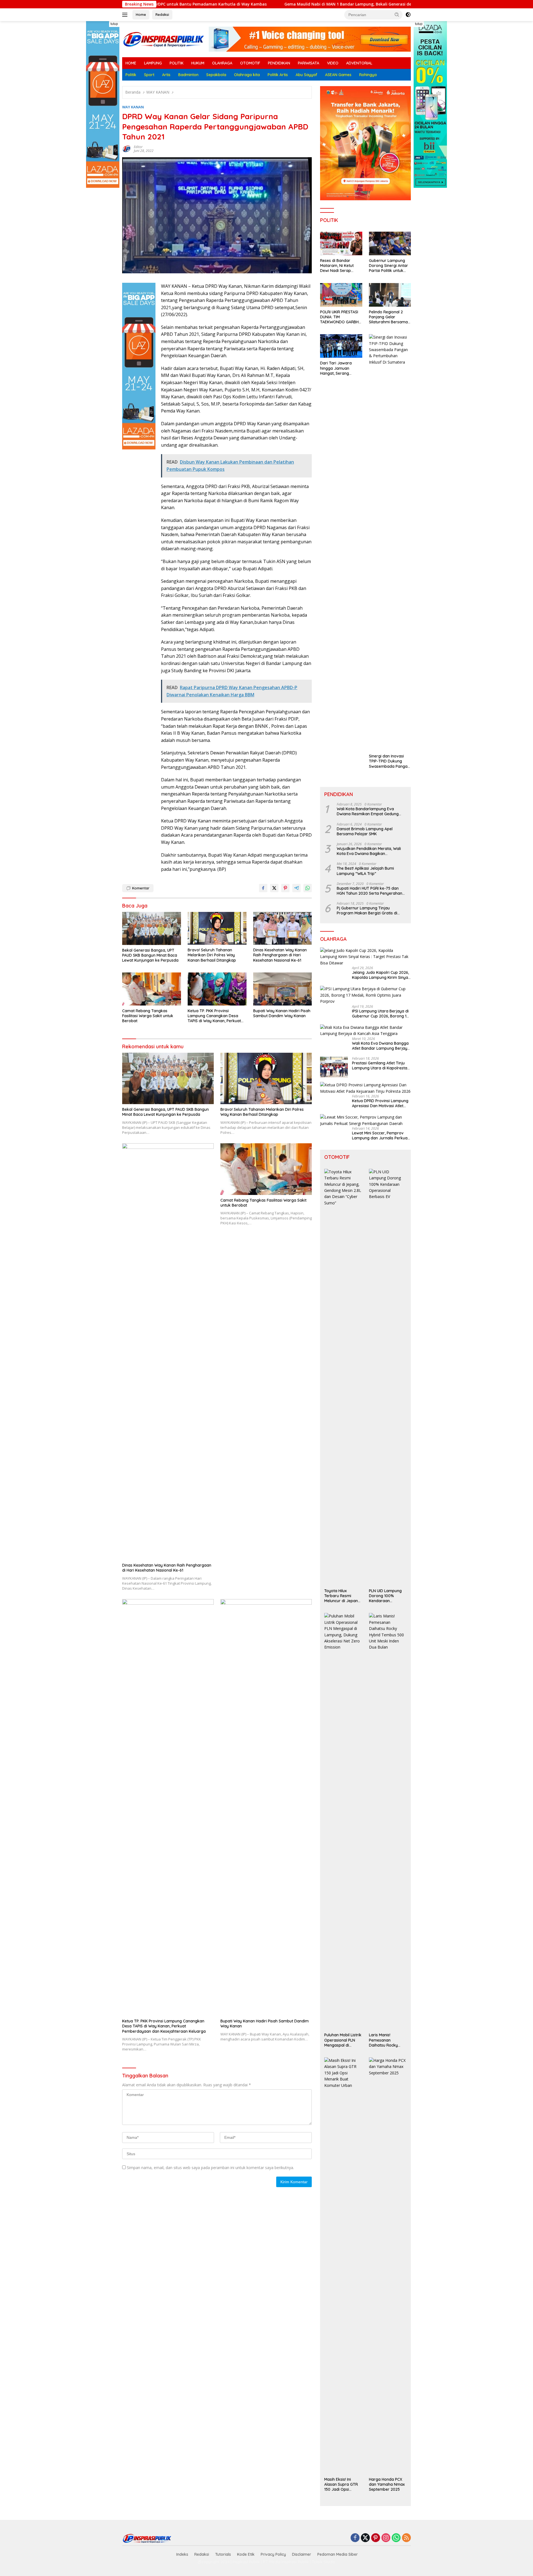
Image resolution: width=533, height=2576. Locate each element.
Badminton (188, 75)
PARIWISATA (309, 63)
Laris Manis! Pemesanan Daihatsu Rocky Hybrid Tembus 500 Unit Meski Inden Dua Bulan (387, 2040)
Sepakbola (216, 75)
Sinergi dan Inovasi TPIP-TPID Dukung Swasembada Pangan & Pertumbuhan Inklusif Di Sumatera (389, 761)
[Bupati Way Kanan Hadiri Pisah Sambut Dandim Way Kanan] (283, 989)
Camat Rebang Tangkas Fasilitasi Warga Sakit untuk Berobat (148, 1016)
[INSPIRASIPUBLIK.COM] (164, 39)
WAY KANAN (133, 107)
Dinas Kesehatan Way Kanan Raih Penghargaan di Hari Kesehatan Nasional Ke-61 (280, 955)
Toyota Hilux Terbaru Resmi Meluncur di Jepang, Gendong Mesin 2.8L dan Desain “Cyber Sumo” (343, 1596)
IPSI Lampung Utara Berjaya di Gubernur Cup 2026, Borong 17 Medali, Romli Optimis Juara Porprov (380, 1014)
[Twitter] (365, 2538)
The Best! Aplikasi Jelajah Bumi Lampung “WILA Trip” (365, 871)
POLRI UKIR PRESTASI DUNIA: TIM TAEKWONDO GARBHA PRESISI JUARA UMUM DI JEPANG (341, 317)
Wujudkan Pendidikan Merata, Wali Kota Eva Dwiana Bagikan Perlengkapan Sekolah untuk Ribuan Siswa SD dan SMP (370, 851)
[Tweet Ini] (274, 888)
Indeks (182, 2554)
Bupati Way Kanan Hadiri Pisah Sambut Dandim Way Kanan (282, 1013)
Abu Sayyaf (306, 75)
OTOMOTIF (250, 63)
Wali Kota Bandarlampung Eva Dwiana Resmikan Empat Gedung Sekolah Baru (368, 811)
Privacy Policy (273, 2554)
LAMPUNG (153, 63)
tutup (114, 24)
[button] (397, 14)
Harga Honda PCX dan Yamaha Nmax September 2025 (387, 2484)
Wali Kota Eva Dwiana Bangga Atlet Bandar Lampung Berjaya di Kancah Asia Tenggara (381, 1046)
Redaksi (162, 14)
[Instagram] (386, 2538)
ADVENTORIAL (359, 63)
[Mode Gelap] (408, 15)
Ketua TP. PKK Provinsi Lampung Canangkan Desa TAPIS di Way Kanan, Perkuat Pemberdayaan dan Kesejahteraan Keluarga (214, 1016)
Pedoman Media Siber (338, 2554)
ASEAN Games (338, 75)
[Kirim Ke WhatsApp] (308, 888)
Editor (138, 147)
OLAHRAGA (222, 63)
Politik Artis (278, 75)
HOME (131, 63)
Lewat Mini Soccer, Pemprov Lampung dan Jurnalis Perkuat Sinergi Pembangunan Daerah (380, 1136)
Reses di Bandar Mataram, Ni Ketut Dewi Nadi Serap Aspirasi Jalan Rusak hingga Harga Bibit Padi (339, 266)
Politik (131, 75)
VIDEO (333, 63)
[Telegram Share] (296, 888)
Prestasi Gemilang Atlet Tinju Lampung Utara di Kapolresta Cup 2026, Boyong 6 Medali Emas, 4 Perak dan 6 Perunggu (380, 1066)
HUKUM (198, 63)
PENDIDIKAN (279, 63)
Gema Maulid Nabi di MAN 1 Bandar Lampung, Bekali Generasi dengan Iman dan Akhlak (235, 4)
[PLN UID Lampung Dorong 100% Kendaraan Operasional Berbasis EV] (388, 1377)
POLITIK (177, 63)
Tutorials (223, 2554)
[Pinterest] (376, 2538)
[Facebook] (355, 2538)
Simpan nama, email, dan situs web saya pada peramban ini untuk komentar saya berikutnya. (210, 2168)
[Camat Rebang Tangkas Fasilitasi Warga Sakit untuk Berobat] (152, 989)
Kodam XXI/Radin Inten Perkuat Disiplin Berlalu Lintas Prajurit (398, 4)
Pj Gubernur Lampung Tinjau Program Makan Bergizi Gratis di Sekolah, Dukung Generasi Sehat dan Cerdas (371, 911)
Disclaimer (302, 2554)
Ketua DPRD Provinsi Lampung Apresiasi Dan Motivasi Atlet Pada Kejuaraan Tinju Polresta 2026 (380, 1103)
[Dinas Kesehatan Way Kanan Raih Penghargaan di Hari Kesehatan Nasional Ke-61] (283, 928)
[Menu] (126, 15)
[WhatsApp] (396, 2538)
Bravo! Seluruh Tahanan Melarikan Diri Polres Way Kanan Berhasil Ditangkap (212, 955)
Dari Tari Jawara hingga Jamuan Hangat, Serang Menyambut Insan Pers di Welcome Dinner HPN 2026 (341, 368)
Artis (166, 75)
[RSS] (406, 2538)
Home (141, 14)
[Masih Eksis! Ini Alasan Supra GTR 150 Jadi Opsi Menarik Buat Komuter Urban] (343, 2266)
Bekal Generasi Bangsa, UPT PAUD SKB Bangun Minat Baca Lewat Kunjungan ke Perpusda (150, 955)
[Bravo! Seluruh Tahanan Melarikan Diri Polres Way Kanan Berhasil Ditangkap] (217, 928)
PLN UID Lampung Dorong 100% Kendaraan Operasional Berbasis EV (385, 1596)
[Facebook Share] (263, 888)
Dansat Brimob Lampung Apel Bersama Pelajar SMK (365, 831)
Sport (149, 75)
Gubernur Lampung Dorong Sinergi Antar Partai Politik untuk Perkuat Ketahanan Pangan (389, 266)
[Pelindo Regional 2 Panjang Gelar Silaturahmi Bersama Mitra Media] (390, 295)
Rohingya (368, 75)
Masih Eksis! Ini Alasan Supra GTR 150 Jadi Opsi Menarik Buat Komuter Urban (341, 2484)
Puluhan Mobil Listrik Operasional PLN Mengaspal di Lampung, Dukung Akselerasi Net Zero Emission (343, 2040)
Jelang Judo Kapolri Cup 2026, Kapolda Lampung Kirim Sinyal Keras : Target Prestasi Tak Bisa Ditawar (380, 975)
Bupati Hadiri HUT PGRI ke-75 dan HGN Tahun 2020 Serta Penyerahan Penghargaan (369, 891)
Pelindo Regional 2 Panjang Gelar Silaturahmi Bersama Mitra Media (388, 317)
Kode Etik (246, 2554)
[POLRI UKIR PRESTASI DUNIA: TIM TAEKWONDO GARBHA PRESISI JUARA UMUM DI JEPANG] (341, 295)
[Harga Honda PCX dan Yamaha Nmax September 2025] (388, 2266)
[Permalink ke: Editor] (127, 148)
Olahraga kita (247, 75)
